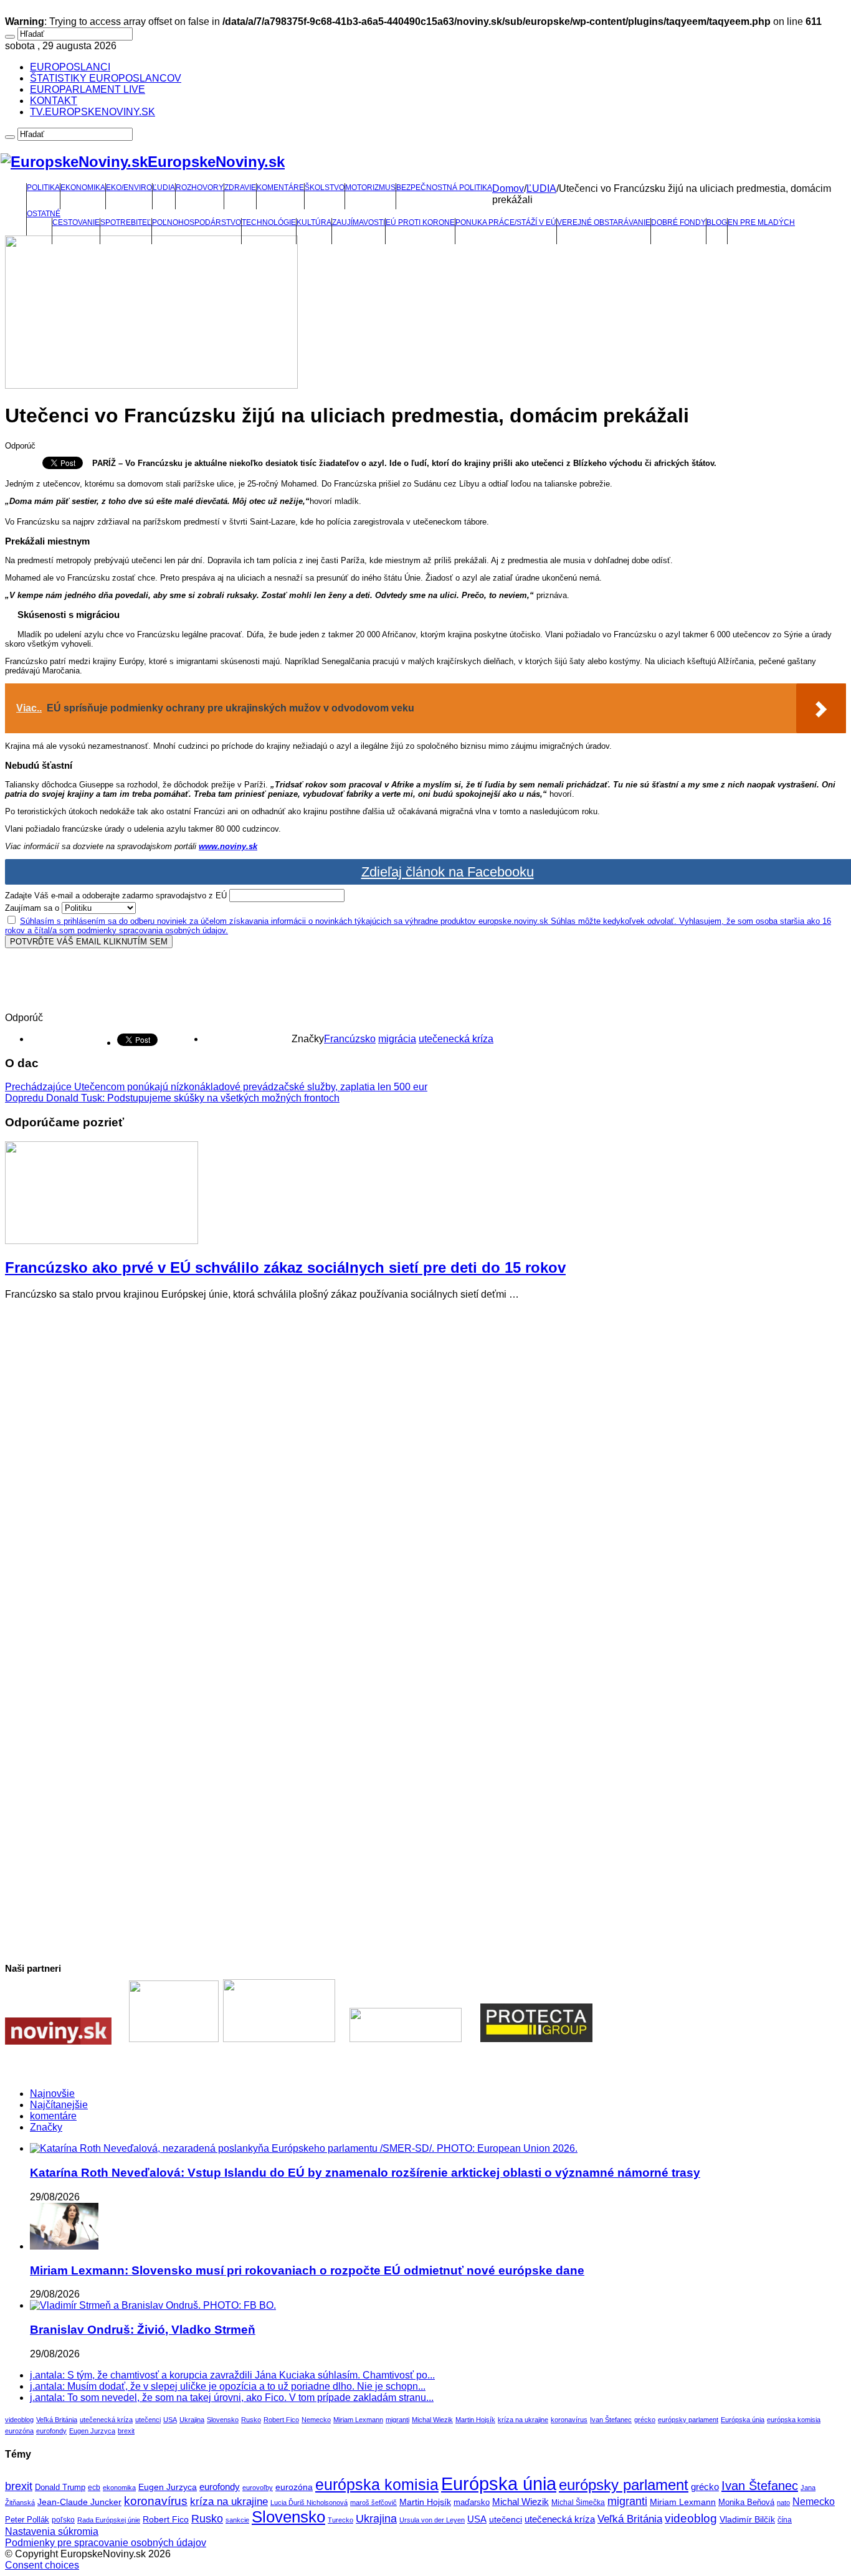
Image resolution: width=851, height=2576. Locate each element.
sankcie (237, 2520)
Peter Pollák (27, 2520)
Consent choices (42, 2565)
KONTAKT (54, 101)
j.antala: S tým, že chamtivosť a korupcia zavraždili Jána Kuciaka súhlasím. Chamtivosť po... (232, 2375)
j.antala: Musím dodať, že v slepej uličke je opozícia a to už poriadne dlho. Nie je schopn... (228, 2386)
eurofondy (51, 2431)
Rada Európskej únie (109, 2520)
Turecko (340, 2520)
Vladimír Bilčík (747, 2519)
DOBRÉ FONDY (678, 222)
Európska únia (743, 2420)
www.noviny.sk (228, 846)
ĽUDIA (164, 188)
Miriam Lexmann (358, 2420)
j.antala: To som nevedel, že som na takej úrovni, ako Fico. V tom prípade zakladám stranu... (232, 2398)
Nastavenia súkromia (52, 2531)
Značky (46, 2127)
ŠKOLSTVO (325, 188)
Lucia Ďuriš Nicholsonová (309, 2502)
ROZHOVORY (200, 188)
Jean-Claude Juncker (79, 2502)
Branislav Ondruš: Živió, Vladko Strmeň (143, 2330)
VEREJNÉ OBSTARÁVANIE (604, 222)
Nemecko (316, 2420)
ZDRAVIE (240, 188)
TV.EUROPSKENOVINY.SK (93, 112)
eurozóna (19, 2431)
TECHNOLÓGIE (269, 222)
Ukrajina (192, 2420)
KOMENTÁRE (280, 188)
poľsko (63, 2520)
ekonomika (119, 2488)
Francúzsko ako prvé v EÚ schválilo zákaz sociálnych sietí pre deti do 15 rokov (285, 1267)
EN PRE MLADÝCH (761, 222)
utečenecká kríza (456, 1039)
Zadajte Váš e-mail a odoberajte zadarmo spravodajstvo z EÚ (116, 896)
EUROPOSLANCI (70, 67)
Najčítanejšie (59, 2105)
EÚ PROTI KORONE (420, 222)
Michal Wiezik (432, 2420)
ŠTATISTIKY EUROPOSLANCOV (106, 78)
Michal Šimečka (578, 2502)
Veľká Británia (57, 2420)
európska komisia (794, 2420)
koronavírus (569, 2420)
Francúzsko (350, 1039)
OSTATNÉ (44, 214)
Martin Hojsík (475, 2420)
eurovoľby (258, 2488)
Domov (508, 188)
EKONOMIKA (83, 188)
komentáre (53, 2116)
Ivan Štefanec (611, 2420)
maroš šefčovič (373, 2502)
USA (170, 2420)
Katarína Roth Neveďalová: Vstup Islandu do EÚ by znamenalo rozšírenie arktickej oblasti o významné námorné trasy (365, 2173)
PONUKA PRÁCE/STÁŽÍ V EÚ (506, 222)
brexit (126, 2431)
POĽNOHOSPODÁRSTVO (197, 222)
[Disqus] (425, 1466)
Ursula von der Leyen (432, 2520)
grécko (645, 2420)
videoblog (19, 2420)
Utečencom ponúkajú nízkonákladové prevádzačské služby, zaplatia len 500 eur (216, 1087)
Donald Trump (60, 2488)
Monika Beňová (746, 2502)
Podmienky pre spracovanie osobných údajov (106, 2543)
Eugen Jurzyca (92, 2431)
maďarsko (472, 2502)
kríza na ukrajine (523, 2420)
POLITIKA (43, 188)
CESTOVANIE (76, 222)
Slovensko (223, 2420)
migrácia (397, 1039)
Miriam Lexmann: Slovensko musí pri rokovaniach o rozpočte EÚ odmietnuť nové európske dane (307, 2270)
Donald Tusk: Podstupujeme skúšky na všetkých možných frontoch (172, 1098)
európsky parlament (688, 2420)
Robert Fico (281, 2420)
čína (785, 2520)
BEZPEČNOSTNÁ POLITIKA (444, 188)
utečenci (148, 2420)
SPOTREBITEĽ (126, 222)
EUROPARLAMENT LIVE (88, 89)
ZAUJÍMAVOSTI (359, 222)
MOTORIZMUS (370, 188)
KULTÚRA (314, 222)
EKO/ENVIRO (129, 188)
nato (783, 2502)
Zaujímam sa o (32, 908)
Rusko (251, 2420)
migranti (397, 2420)
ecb (94, 2488)
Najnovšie (52, 2094)
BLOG (717, 222)
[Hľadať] (10, 37)
